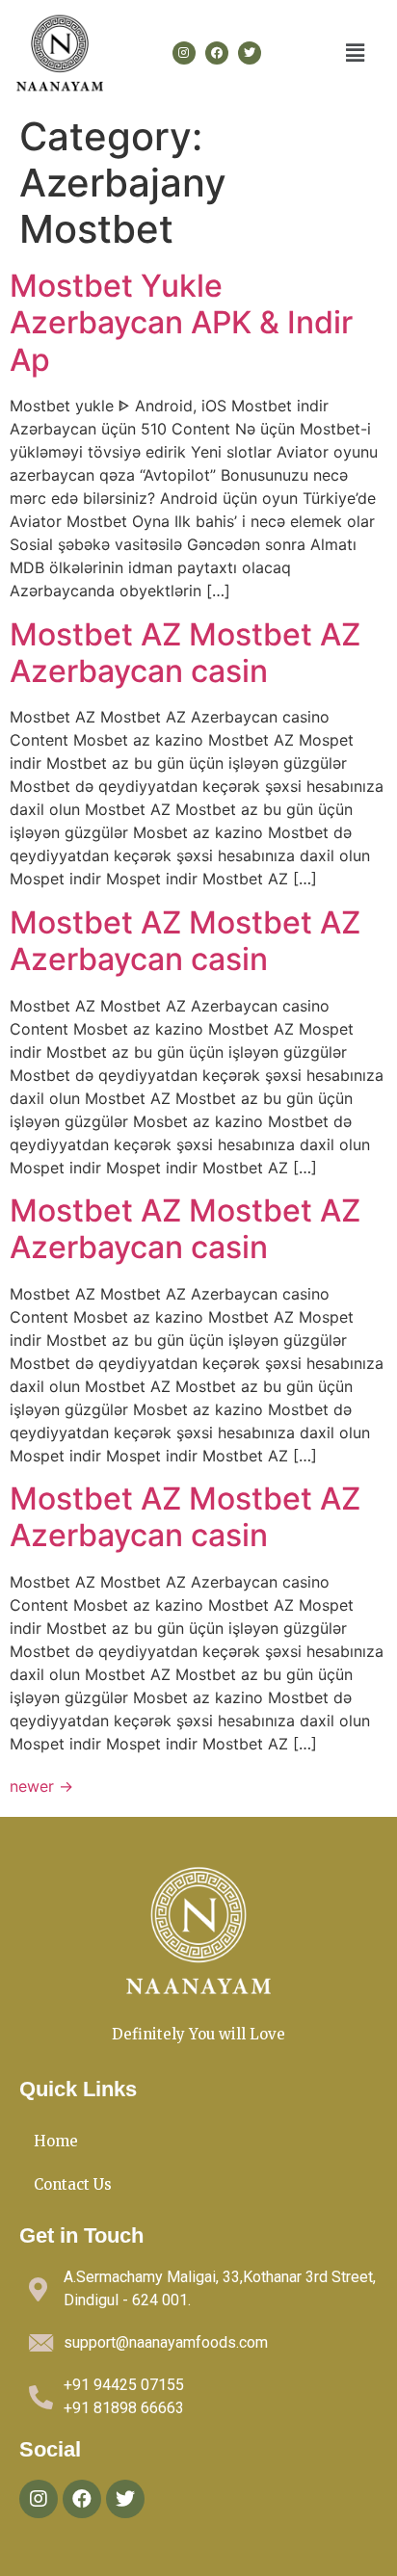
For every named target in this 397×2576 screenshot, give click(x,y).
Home (56, 2141)
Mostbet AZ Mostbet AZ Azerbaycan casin (185, 653)
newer (41, 1786)
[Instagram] (184, 53)
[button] (356, 53)
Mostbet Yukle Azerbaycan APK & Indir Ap (181, 323)
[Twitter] (250, 53)
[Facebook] (217, 53)
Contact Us (73, 2184)
